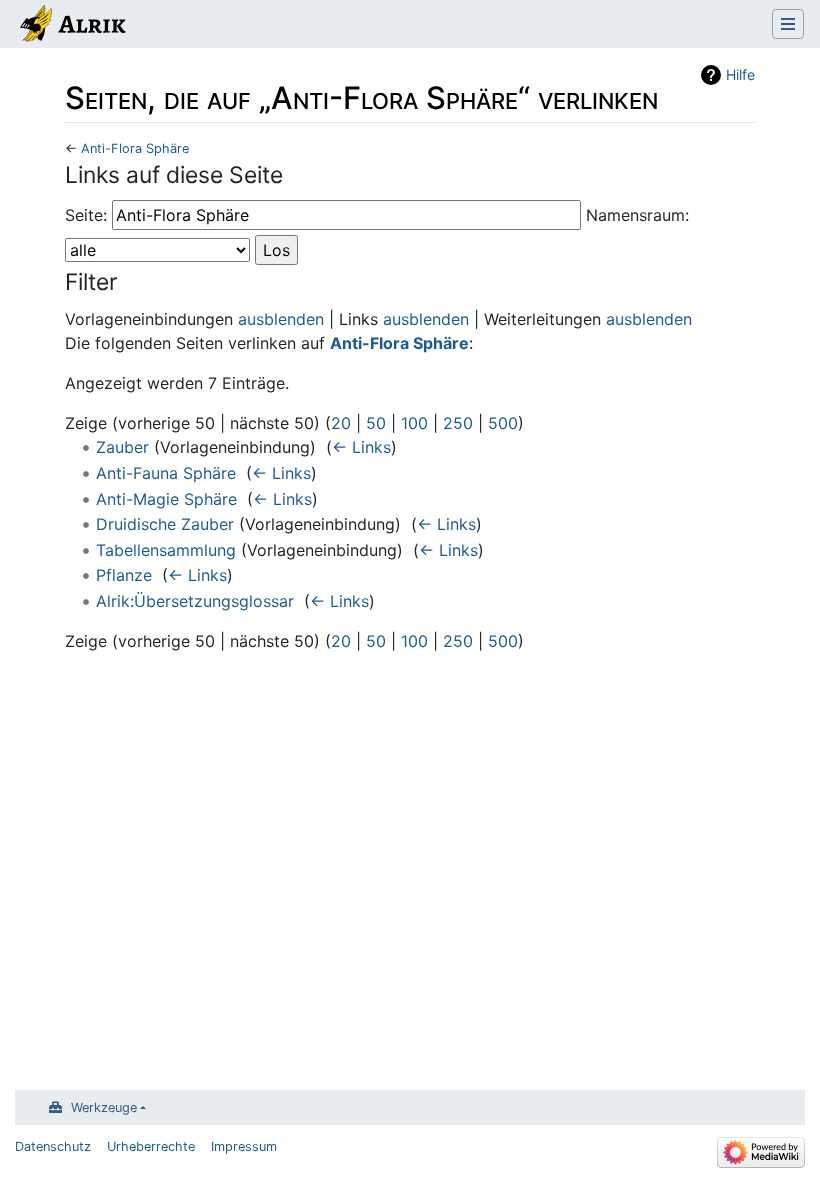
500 (503, 423)
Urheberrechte (151, 1146)
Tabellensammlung (166, 550)
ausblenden (281, 319)
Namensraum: (637, 215)
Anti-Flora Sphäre (135, 148)
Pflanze (124, 575)
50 (376, 423)
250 (458, 423)
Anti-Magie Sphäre (166, 499)
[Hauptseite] (71, 26)
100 (414, 423)
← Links (361, 447)
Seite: (86, 215)
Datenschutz (53, 1146)
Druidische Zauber (165, 524)
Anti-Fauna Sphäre (166, 473)
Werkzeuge (104, 1107)
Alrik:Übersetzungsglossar (195, 601)
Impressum (244, 1146)
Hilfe (740, 74)
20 (341, 423)
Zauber (122, 447)
